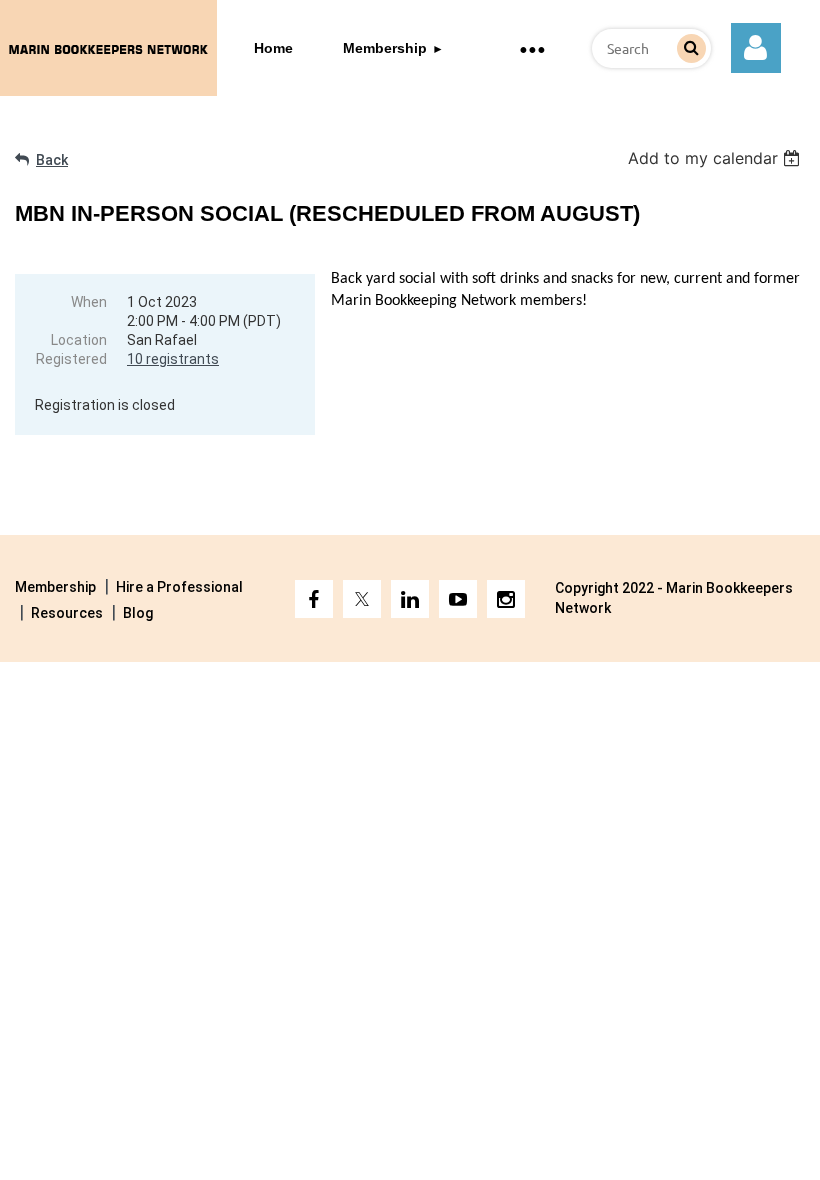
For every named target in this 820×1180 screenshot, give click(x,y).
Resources (67, 613)
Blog (138, 613)
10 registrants (173, 359)
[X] (362, 599)
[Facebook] (314, 599)
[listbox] (716, 158)
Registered (71, 359)
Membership (55, 587)
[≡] (532, 48)
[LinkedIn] (410, 599)
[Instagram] (506, 599)
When (89, 302)
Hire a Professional (179, 587)
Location (79, 340)
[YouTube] (458, 599)
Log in (756, 48)
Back (52, 160)
